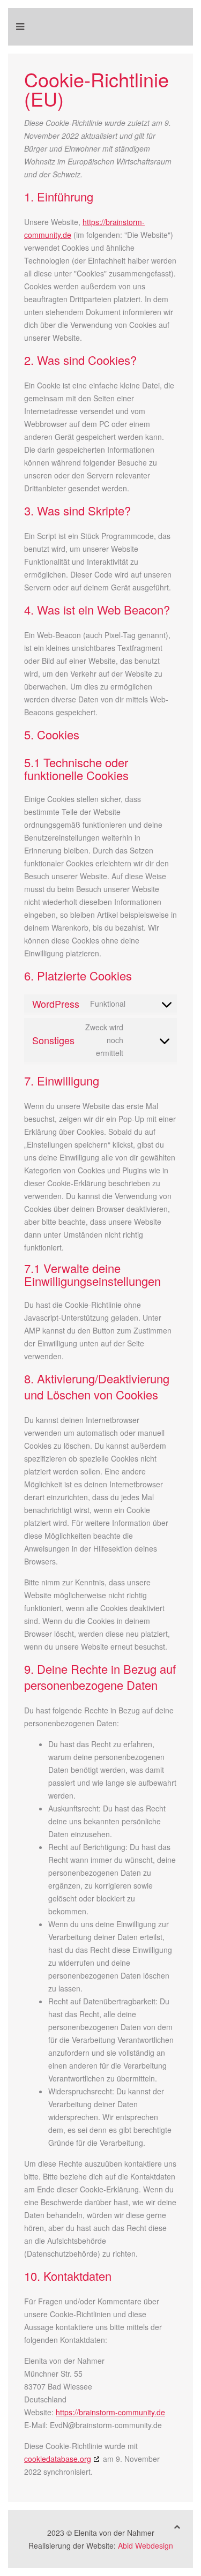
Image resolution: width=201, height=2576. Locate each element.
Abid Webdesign (146, 2545)
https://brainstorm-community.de (110, 2412)
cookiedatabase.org (58, 2459)
